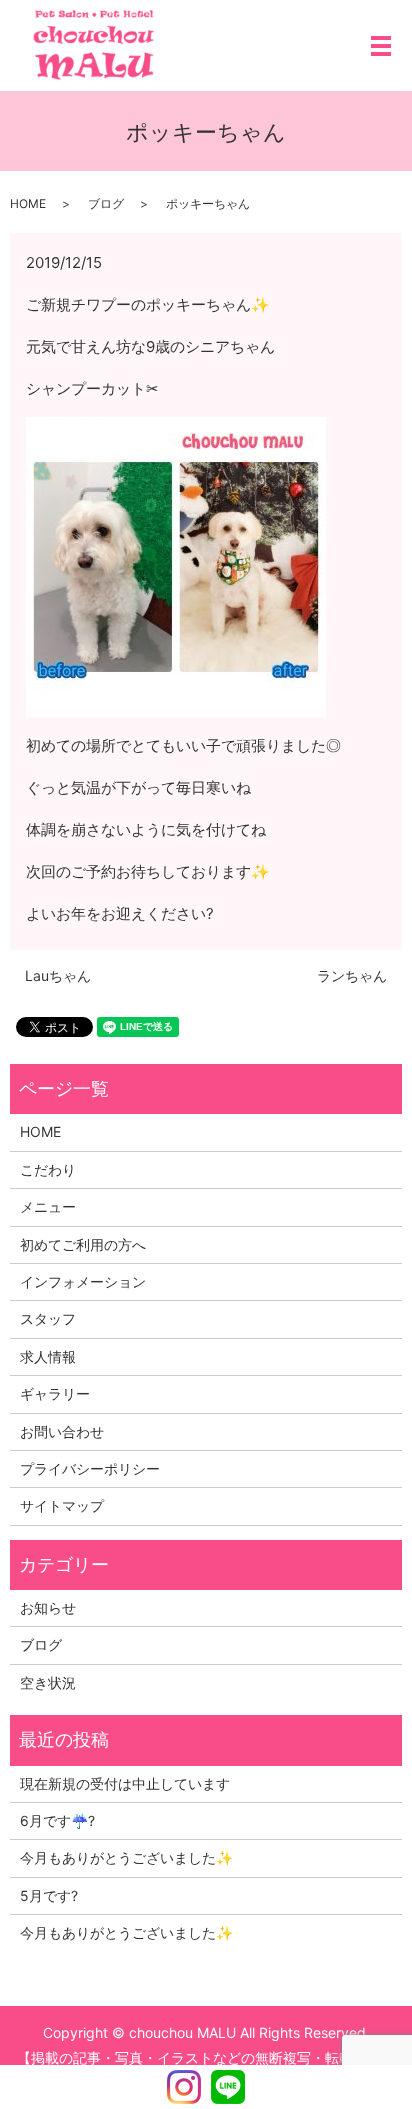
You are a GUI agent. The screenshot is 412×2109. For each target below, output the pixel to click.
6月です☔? (57, 1820)
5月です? (49, 1895)
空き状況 (48, 1682)
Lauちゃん (58, 975)
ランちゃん (352, 975)
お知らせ (48, 1607)
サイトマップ (62, 1505)
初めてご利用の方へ (83, 1244)
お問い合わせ (62, 1431)
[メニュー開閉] (381, 46)
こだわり (48, 1169)
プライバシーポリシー (90, 1468)
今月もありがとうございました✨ (126, 1857)
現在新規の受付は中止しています (125, 1783)
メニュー (48, 1206)
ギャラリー (55, 1393)
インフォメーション (83, 1281)
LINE (228, 2087)
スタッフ (48, 1318)
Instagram (184, 2087)
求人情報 (48, 1356)
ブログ (106, 203)
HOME (28, 203)
